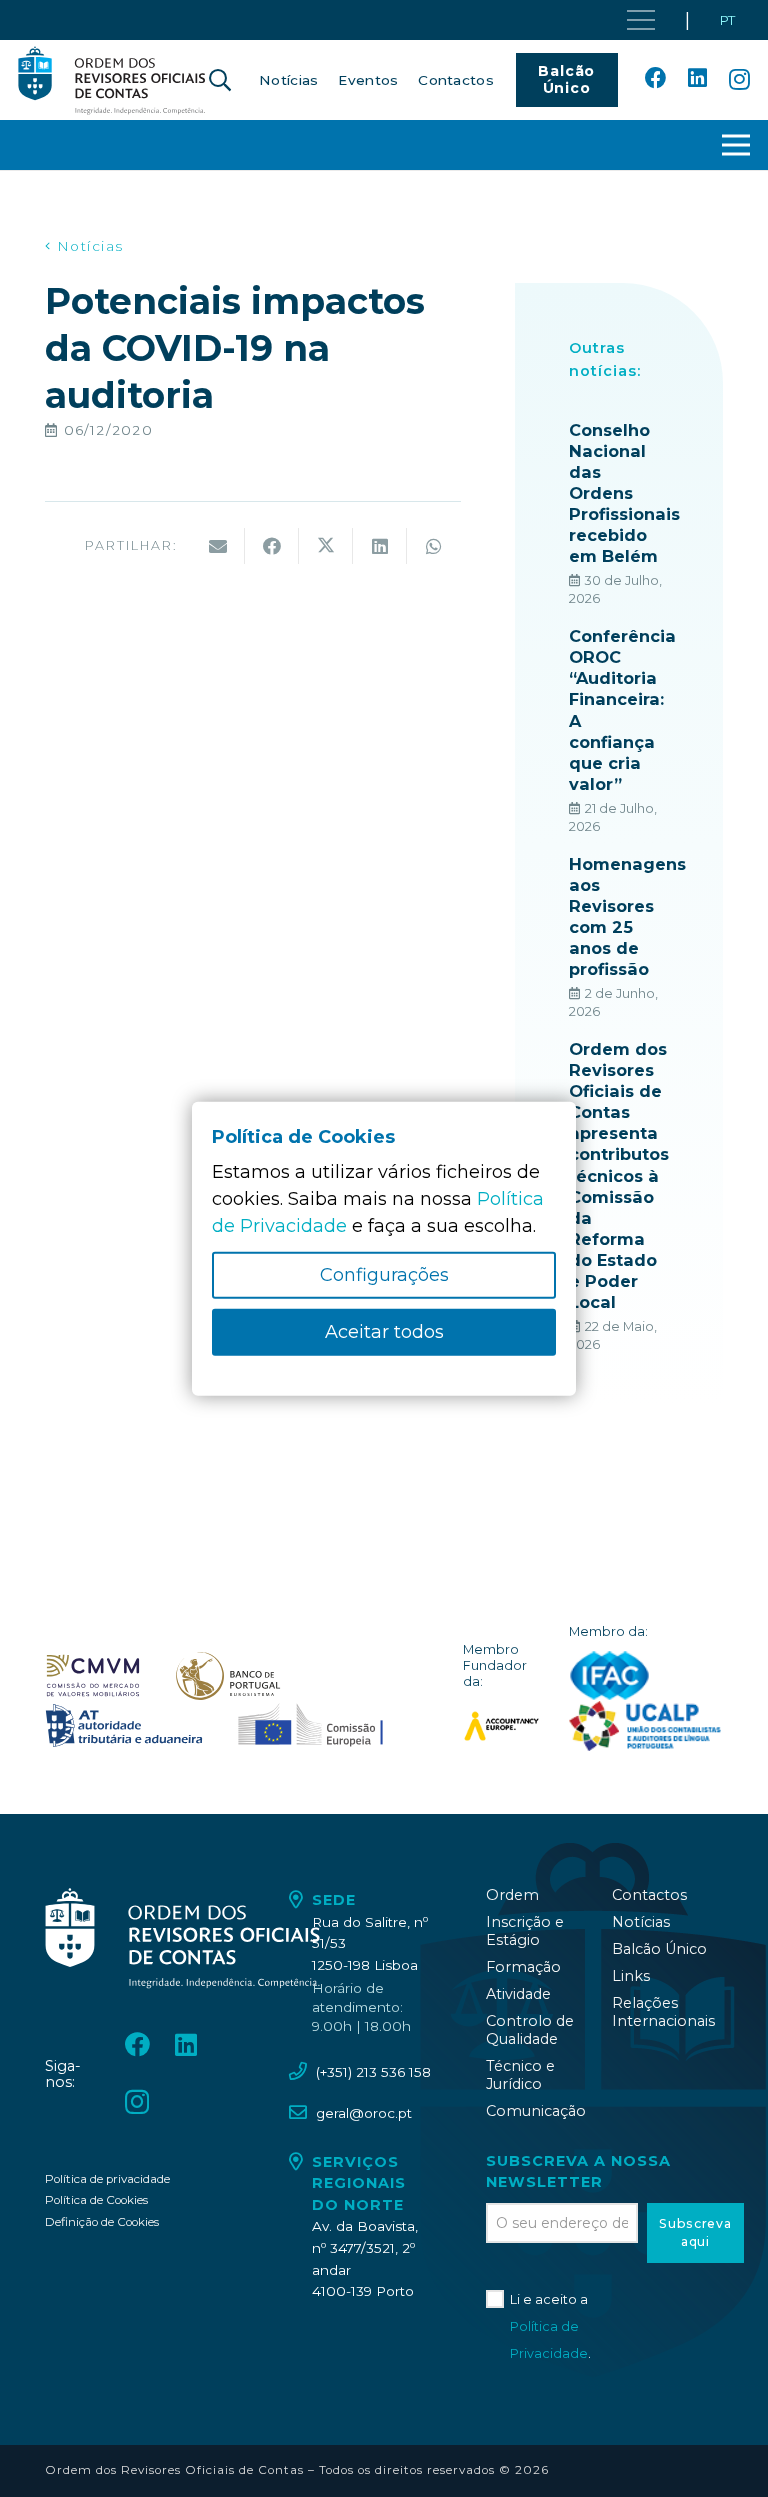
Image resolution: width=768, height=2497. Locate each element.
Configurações (384, 1275)
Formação (523, 1967)
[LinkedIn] (697, 79)
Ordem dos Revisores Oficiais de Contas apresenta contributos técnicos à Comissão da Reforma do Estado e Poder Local (619, 1175)
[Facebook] (656, 79)
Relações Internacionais (663, 2012)
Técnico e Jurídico (520, 2075)
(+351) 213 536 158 (373, 2072)
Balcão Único (659, 1949)
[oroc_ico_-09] (124, 1726)
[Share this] (272, 546)
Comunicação (536, 2111)
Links (631, 1976)
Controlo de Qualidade (530, 2030)
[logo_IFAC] (609, 1676)
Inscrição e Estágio (525, 1931)
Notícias (641, 1922)
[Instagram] (739, 80)
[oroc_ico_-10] (310, 1726)
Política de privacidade (107, 2179)
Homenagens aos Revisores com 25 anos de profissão (627, 916)
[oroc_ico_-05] (112, 80)
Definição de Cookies (102, 2222)
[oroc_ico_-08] (228, 1676)
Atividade (518, 1994)
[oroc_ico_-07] (93, 1676)
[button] (220, 80)
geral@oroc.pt (364, 2113)
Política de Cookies (96, 2200)
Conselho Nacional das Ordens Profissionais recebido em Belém (624, 493)
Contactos (649, 1895)
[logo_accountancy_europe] (501, 1726)
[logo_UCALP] (645, 1726)
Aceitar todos (384, 1332)
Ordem (512, 1895)
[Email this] (218, 546)
